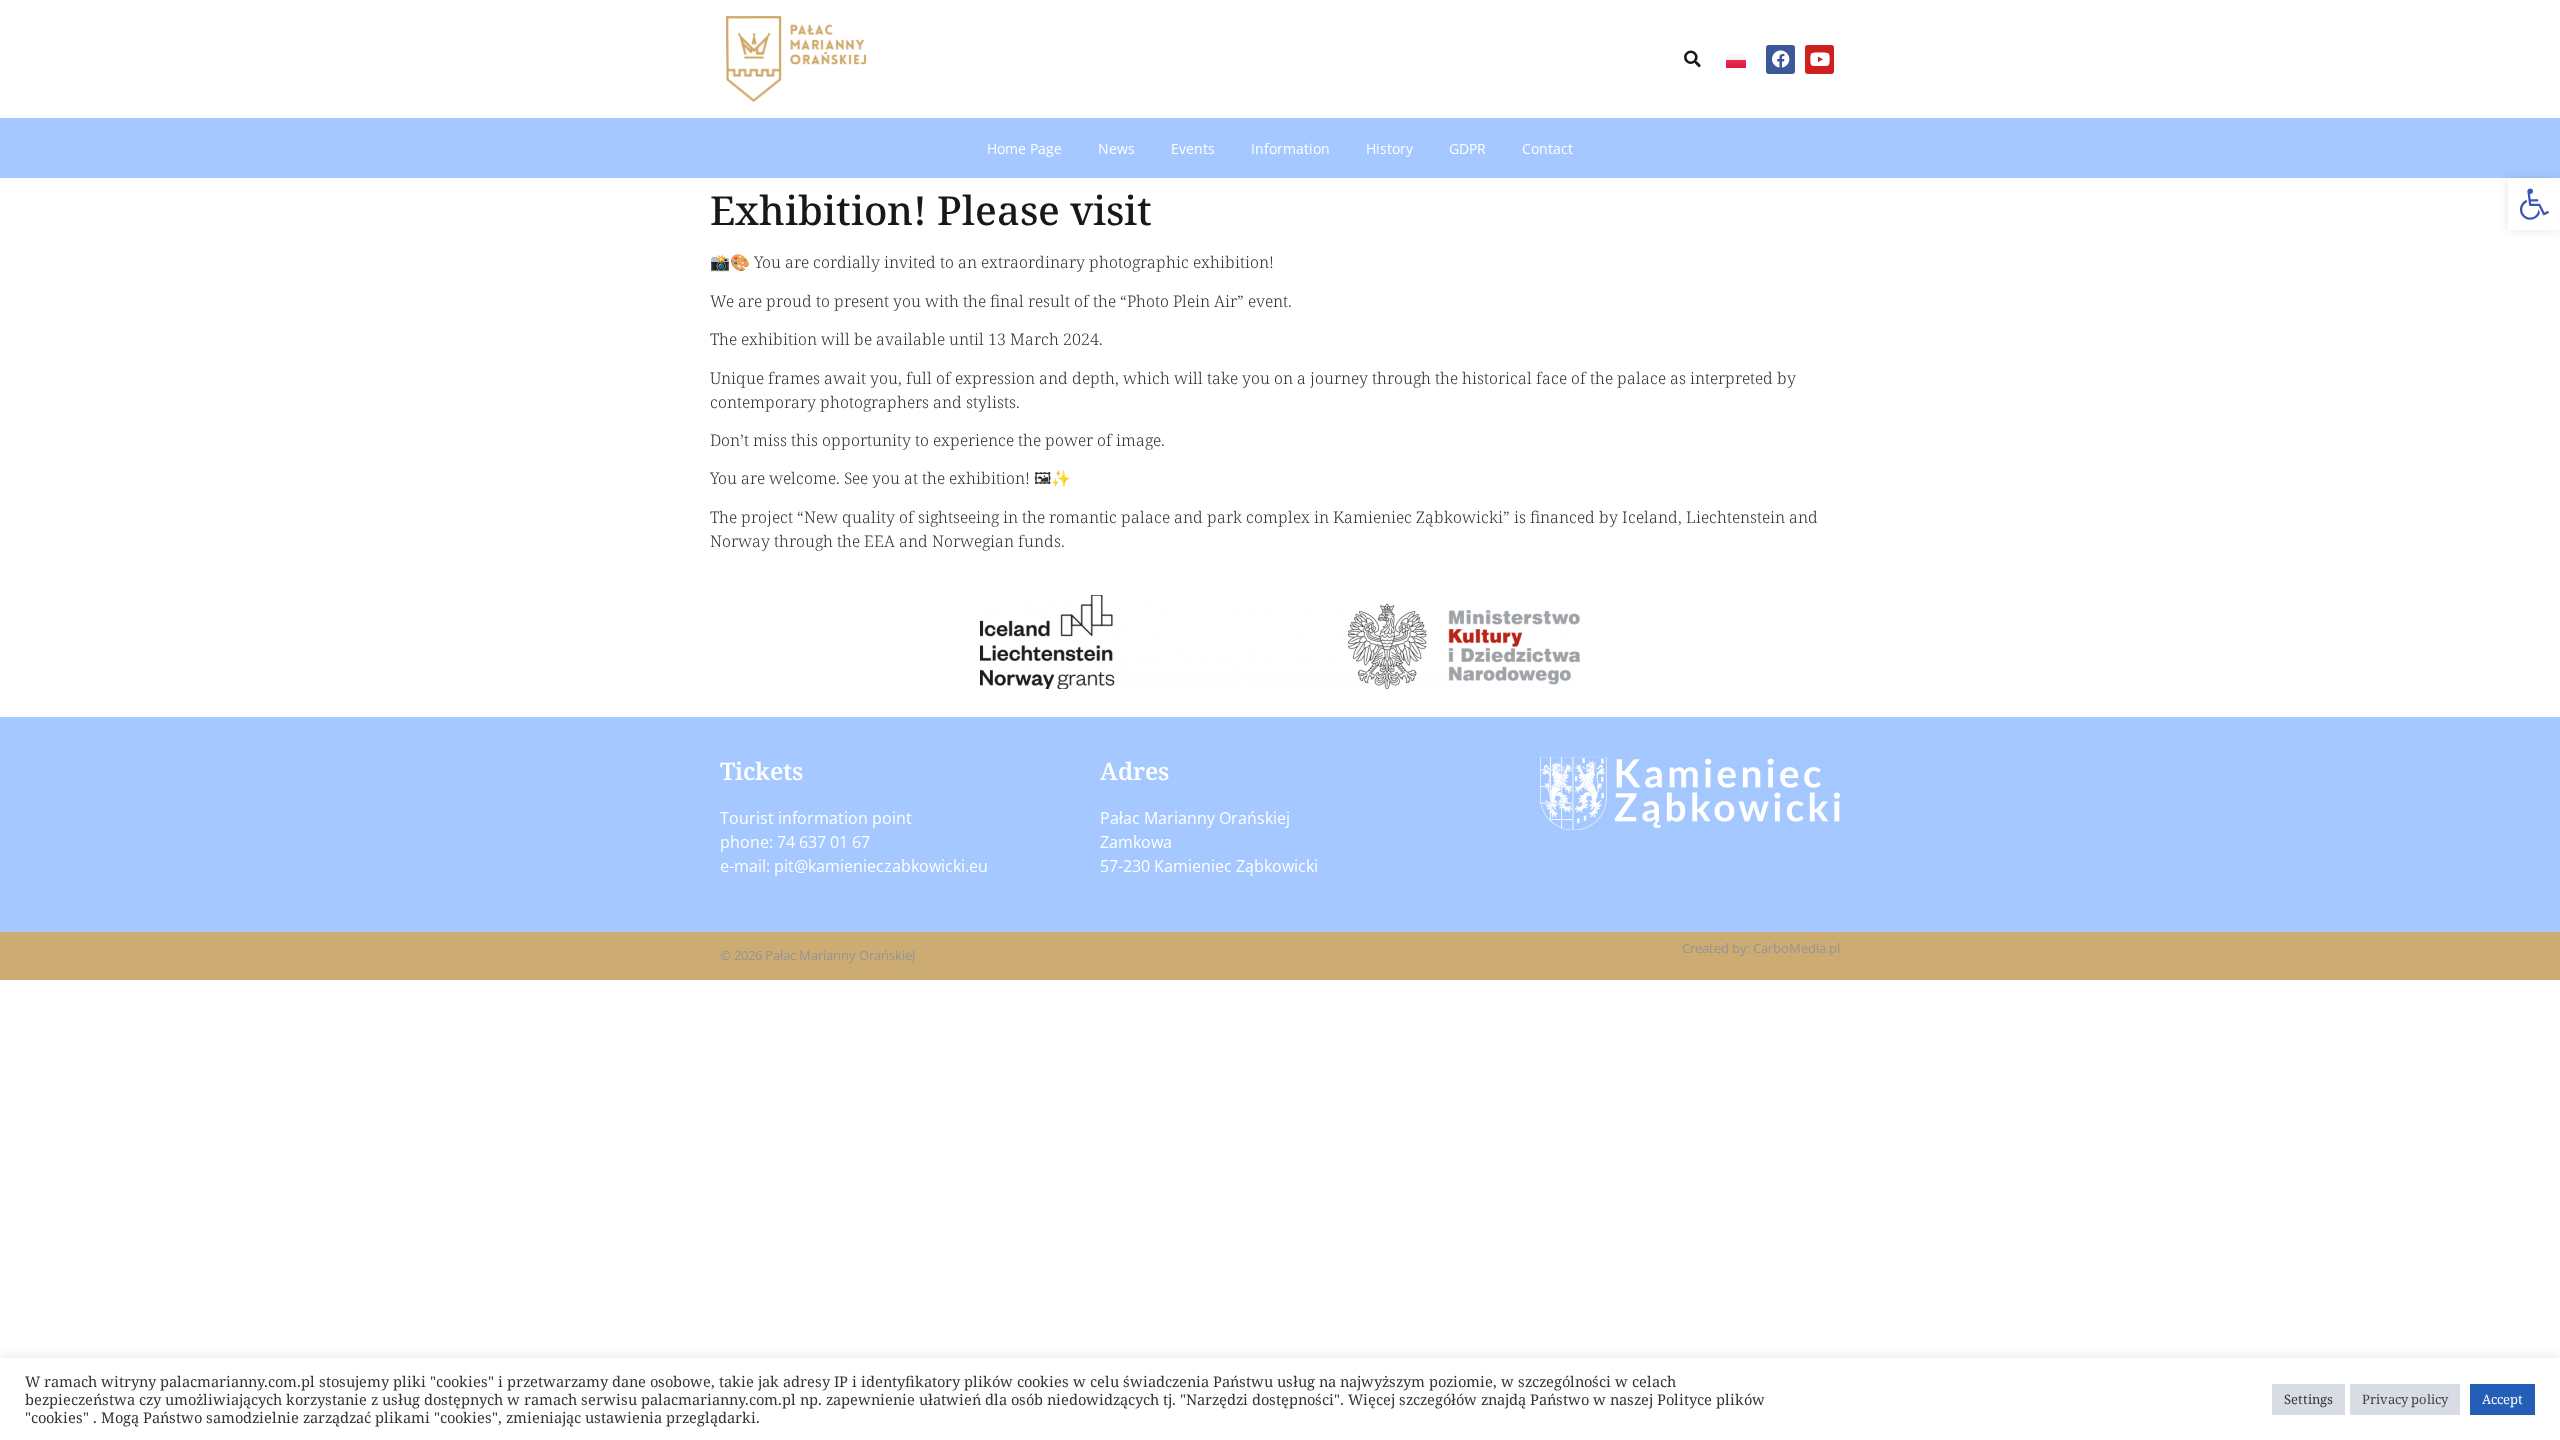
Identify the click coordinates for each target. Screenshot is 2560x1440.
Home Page (1024, 148)
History (1389, 148)
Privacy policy (2405, 1399)
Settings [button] (2308, 1399)
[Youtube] (1819, 59)
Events (1193, 148)
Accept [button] (2502, 1399)
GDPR (1467, 148)
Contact (1547, 148)
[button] (2534, 204)
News (1116, 148)
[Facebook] (1780, 59)
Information (1290, 148)
